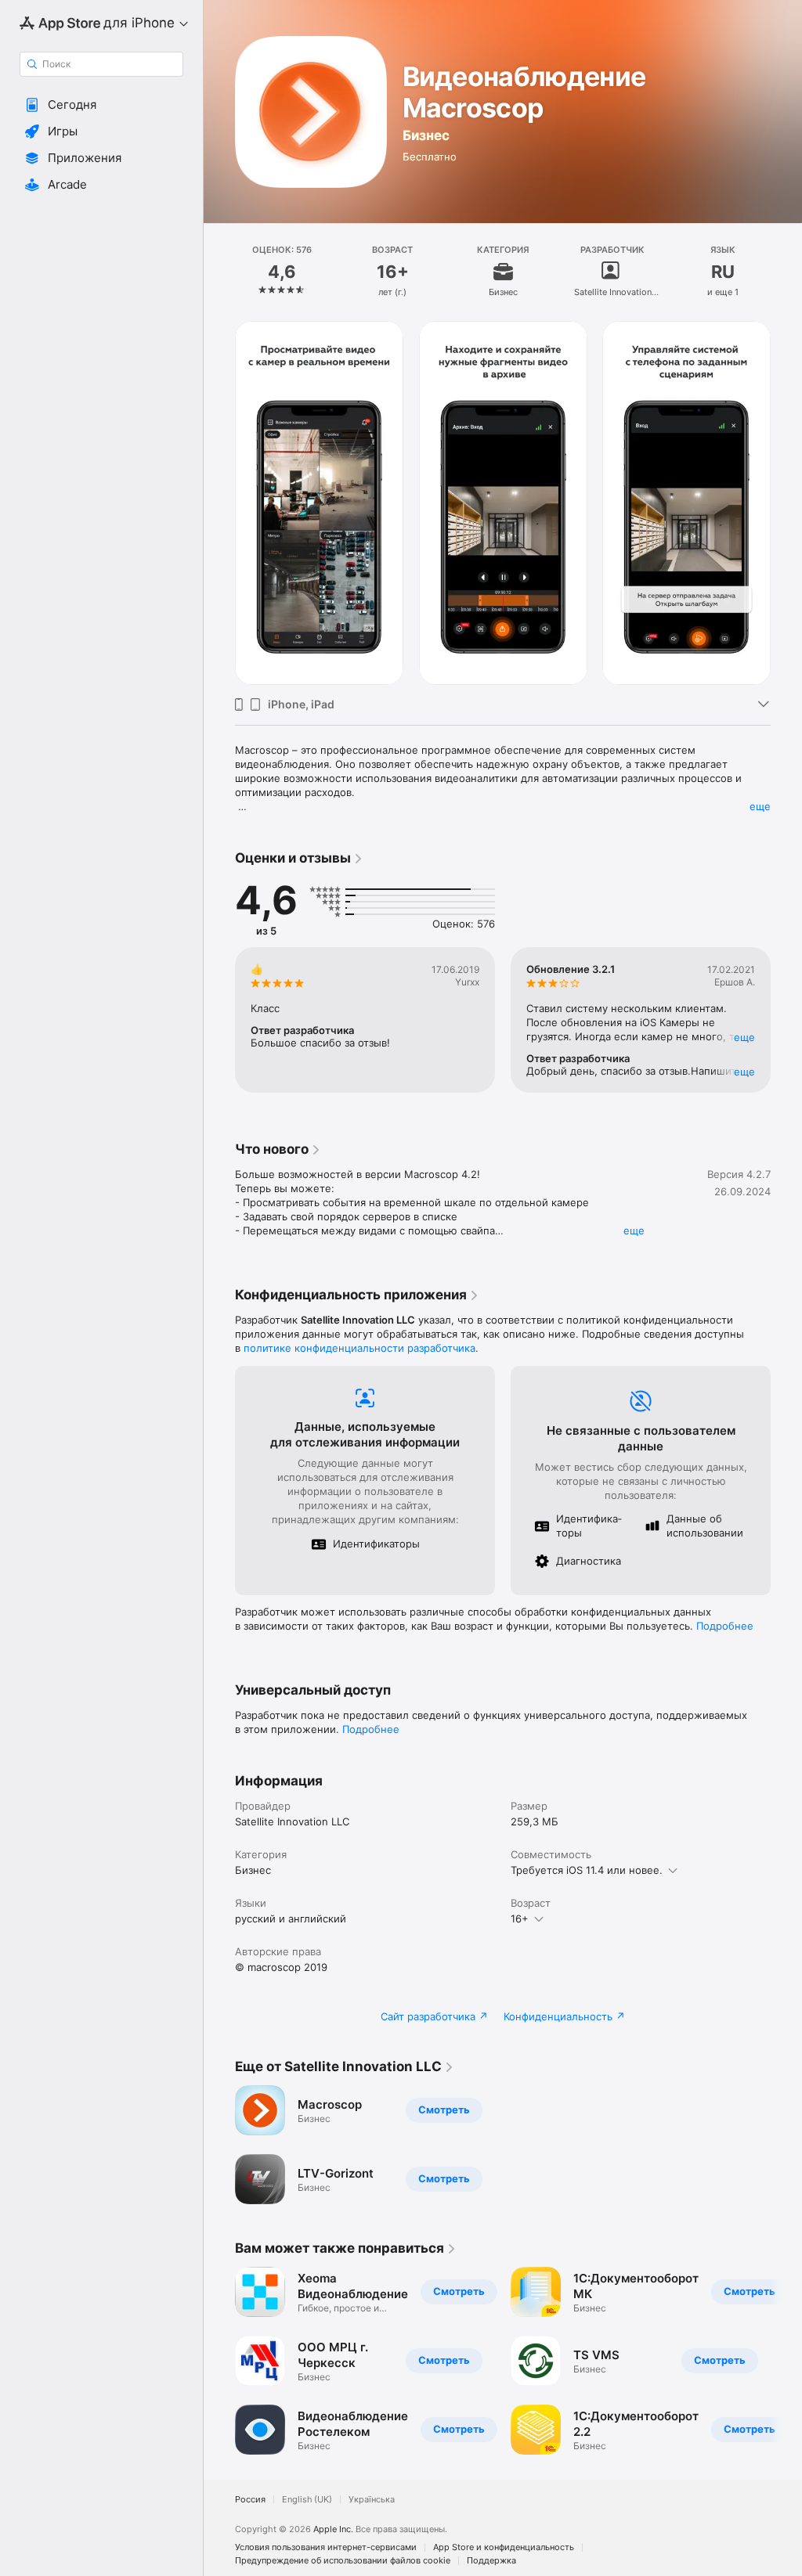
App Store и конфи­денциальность (504, 2547)
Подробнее (725, 1626)
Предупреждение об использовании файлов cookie (343, 2561)
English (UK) (307, 2500)
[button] (101, 105)
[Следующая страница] (786, 272)
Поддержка (491, 2561)
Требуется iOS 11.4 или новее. (587, 1870)
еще (760, 806)
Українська (372, 2500)
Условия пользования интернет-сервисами (326, 2547)
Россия (250, 2500)
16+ (520, 1918)
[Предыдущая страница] (219, 272)
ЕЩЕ (744, 1037)
